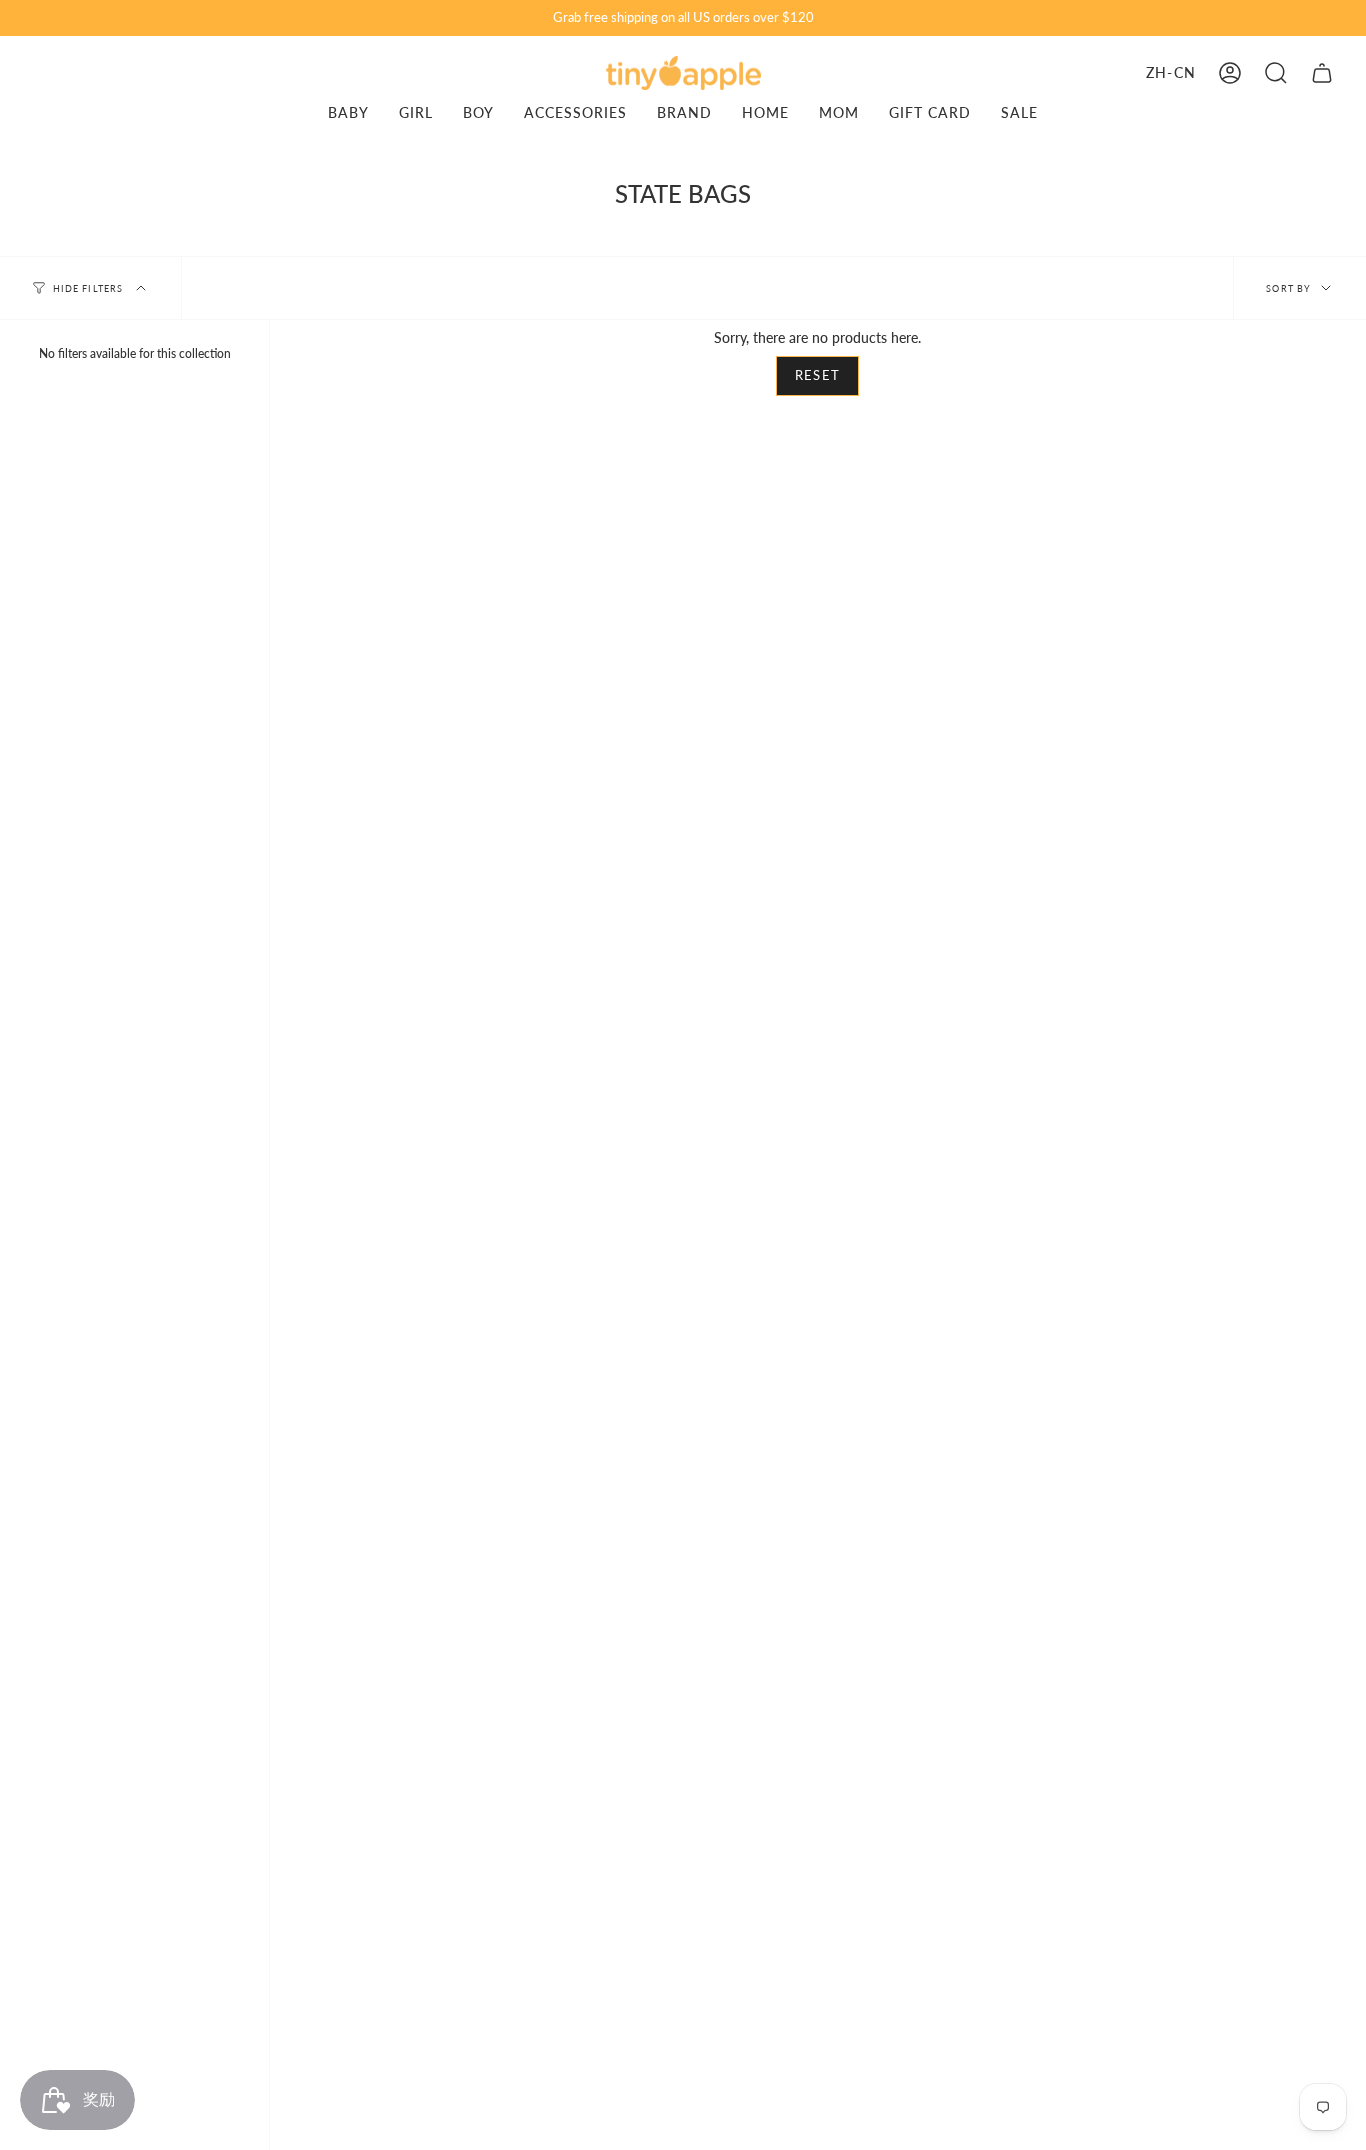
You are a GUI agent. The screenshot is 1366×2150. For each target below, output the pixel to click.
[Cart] (1322, 73)
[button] (1276, 73)
